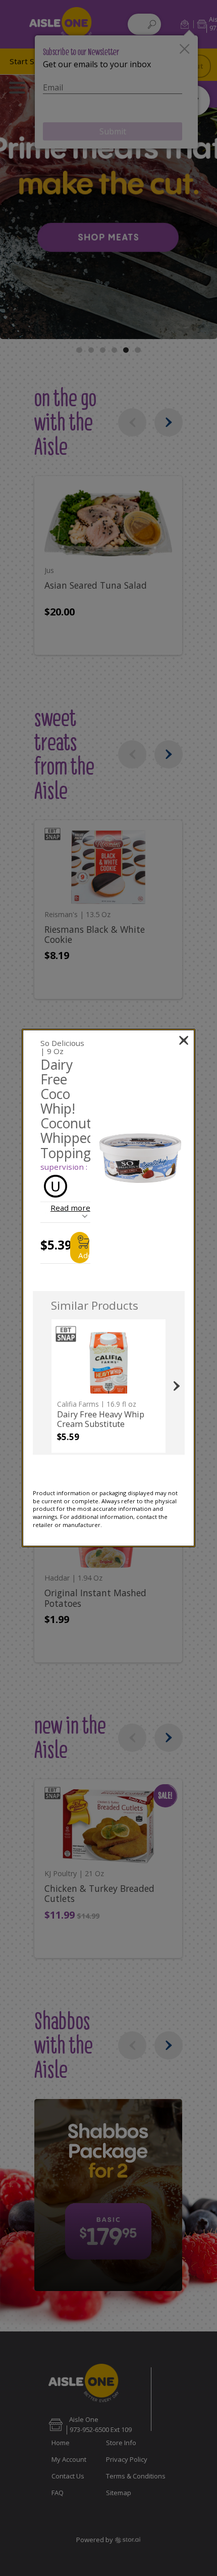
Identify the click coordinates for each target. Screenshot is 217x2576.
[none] (108, 1386)
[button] (141, 1158)
